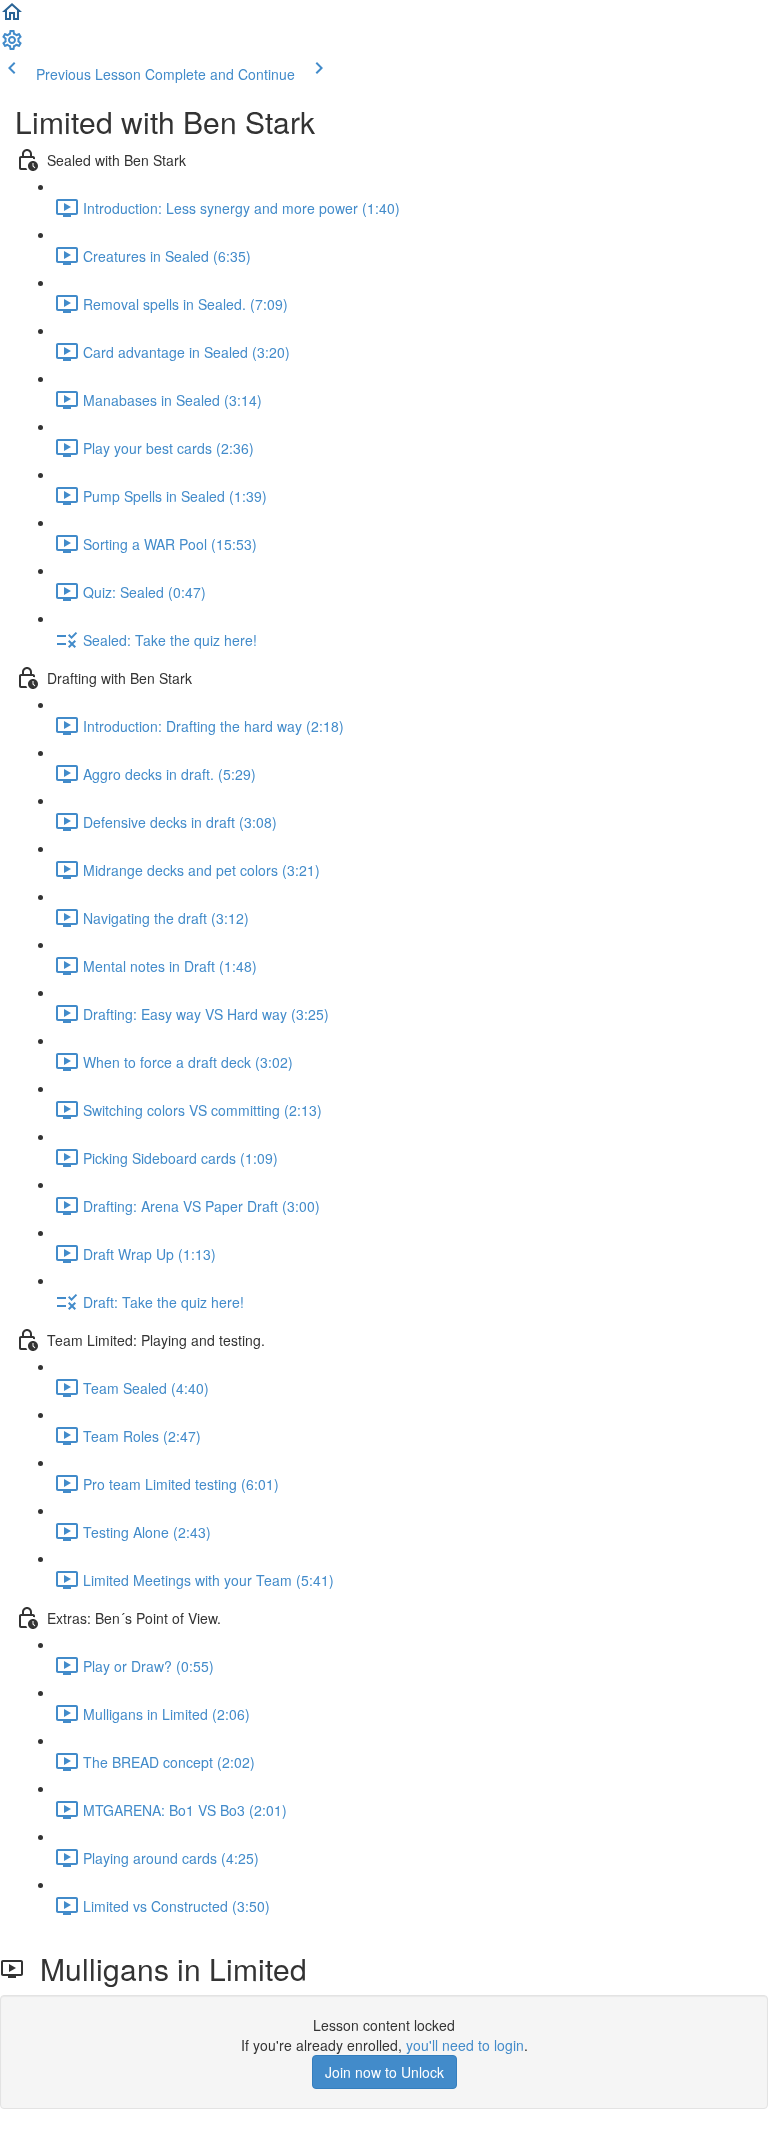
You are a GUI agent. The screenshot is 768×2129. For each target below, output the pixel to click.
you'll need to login (465, 2045)
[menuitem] (12, 46)
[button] (12, 18)
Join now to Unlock (384, 2072)
